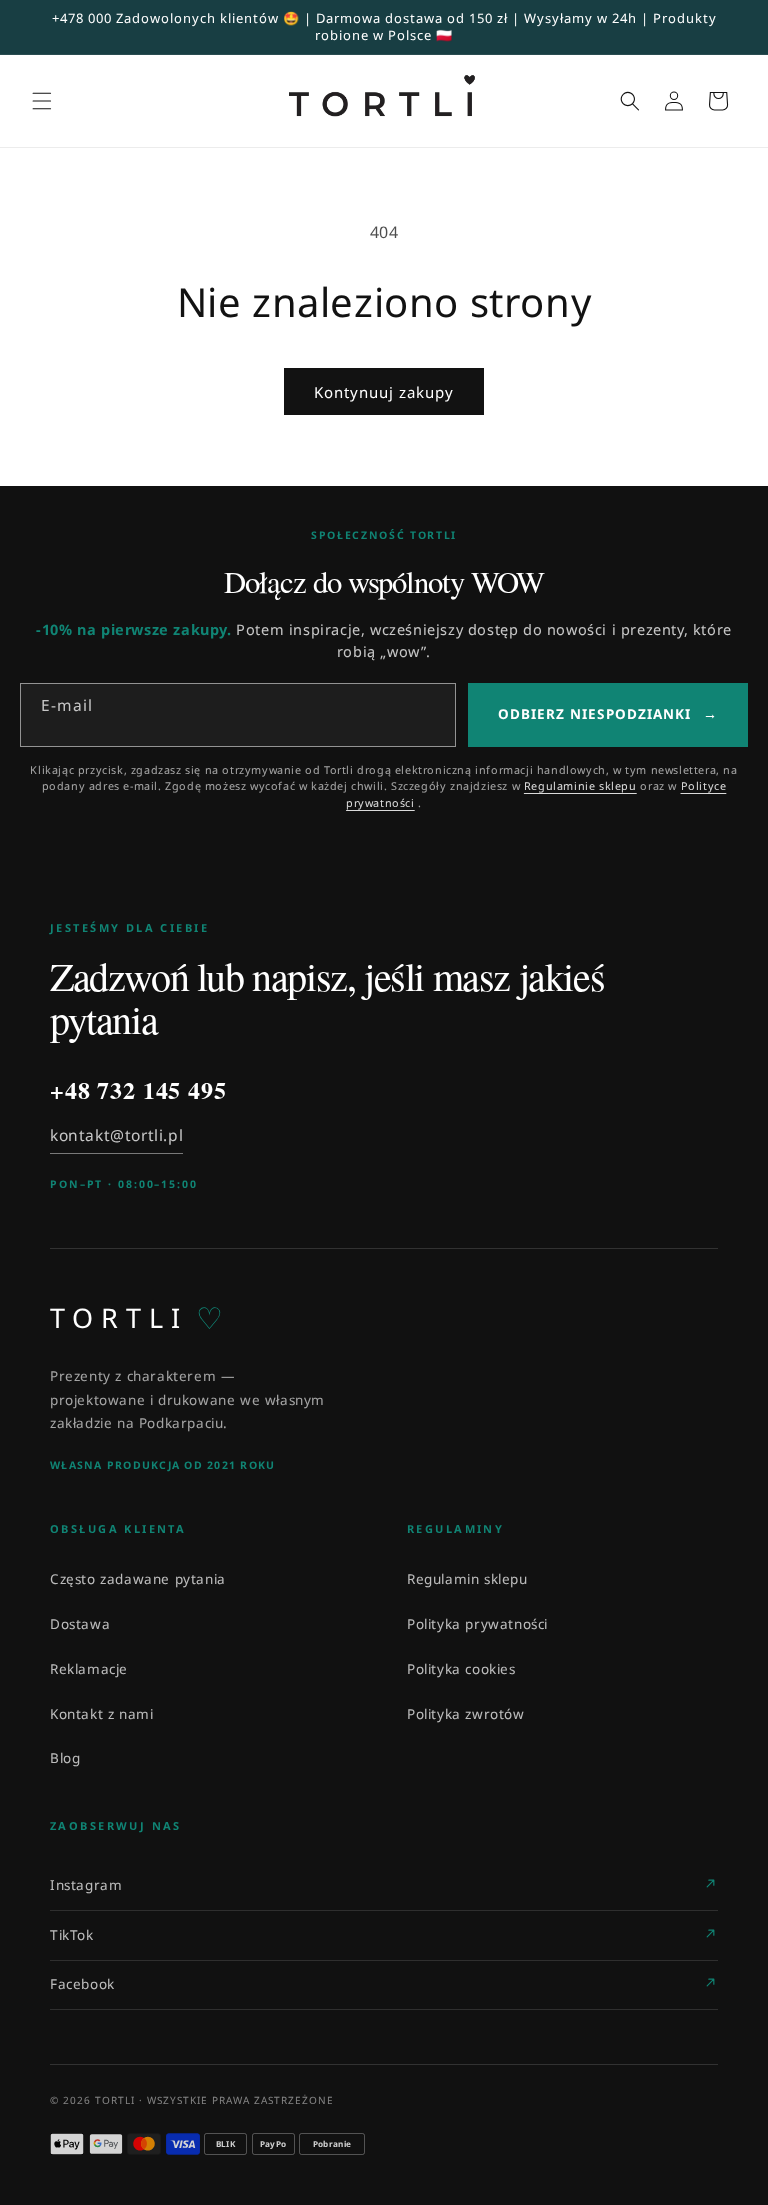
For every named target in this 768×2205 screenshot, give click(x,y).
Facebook (82, 1984)
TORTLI (136, 1318)
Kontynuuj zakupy (384, 392)
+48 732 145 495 (138, 1090)
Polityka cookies (461, 1669)
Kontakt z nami (101, 1714)
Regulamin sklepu (467, 1579)
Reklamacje (89, 1669)
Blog (65, 1758)
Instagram (86, 1885)
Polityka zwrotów (466, 1714)
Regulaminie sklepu (580, 785)
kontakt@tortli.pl (116, 1135)
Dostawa (80, 1624)
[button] (42, 101)
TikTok (72, 1935)
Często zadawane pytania (138, 1579)
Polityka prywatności (477, 1624)
